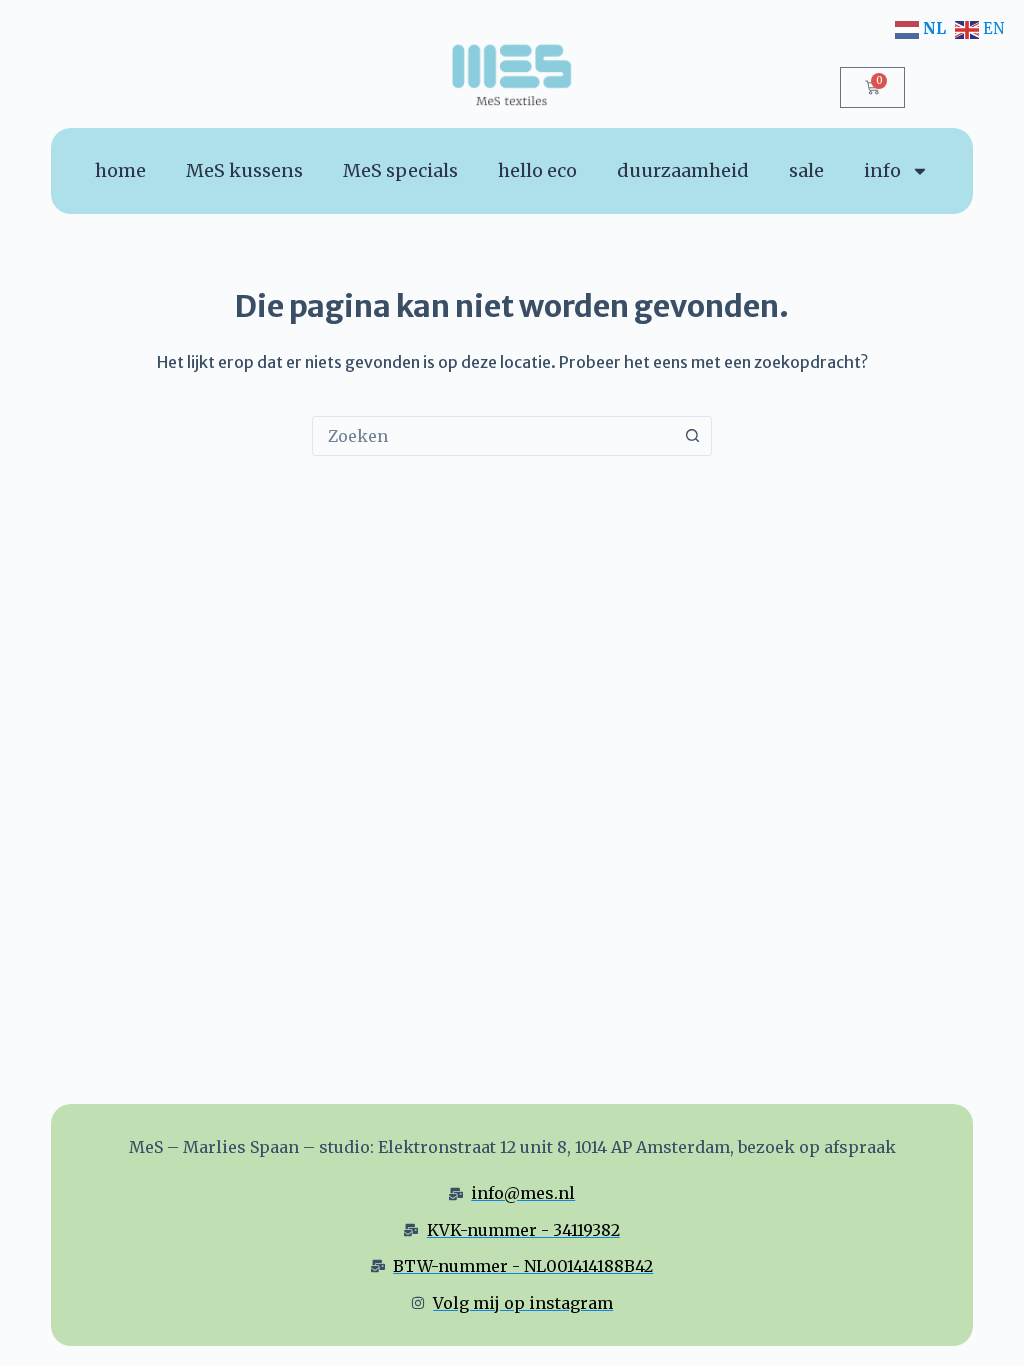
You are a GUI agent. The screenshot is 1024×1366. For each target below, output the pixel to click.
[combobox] (493, 436)
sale (806, 170)
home (120, 170)
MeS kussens (244, 170)
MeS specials (400, 170)
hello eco (537, 170)
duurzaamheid (683, 170)
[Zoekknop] (692, 436)
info (882, 170)
